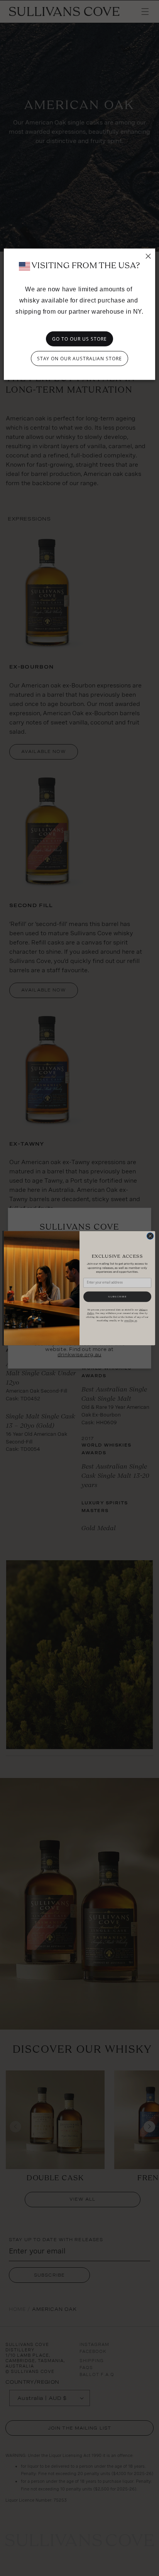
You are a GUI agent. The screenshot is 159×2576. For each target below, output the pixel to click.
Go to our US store (79, 339)
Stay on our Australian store (79, 359)
